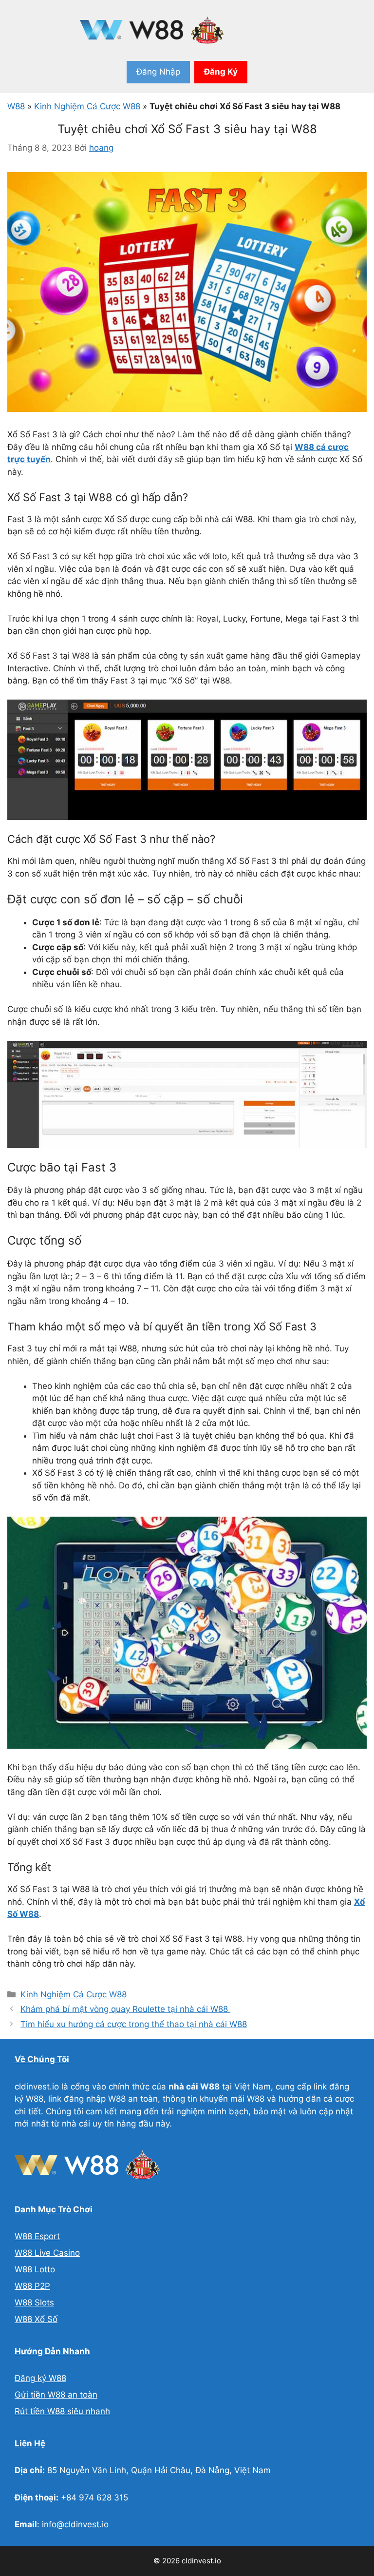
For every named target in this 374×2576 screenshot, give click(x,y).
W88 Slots (34, 2303)
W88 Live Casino (47, 2253)
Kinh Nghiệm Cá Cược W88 (87, 106)
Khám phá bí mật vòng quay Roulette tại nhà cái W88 (125, 2009)
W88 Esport (37, 2236)
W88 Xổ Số (36, 2319)
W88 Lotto (35, 2269)
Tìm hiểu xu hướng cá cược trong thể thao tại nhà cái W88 (134, 2024)
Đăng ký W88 (40, 2378)
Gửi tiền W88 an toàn (56, 2395)
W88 (16, 106)
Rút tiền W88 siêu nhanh (62, 2411)
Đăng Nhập (158, 72)
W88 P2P (32, 2286)
